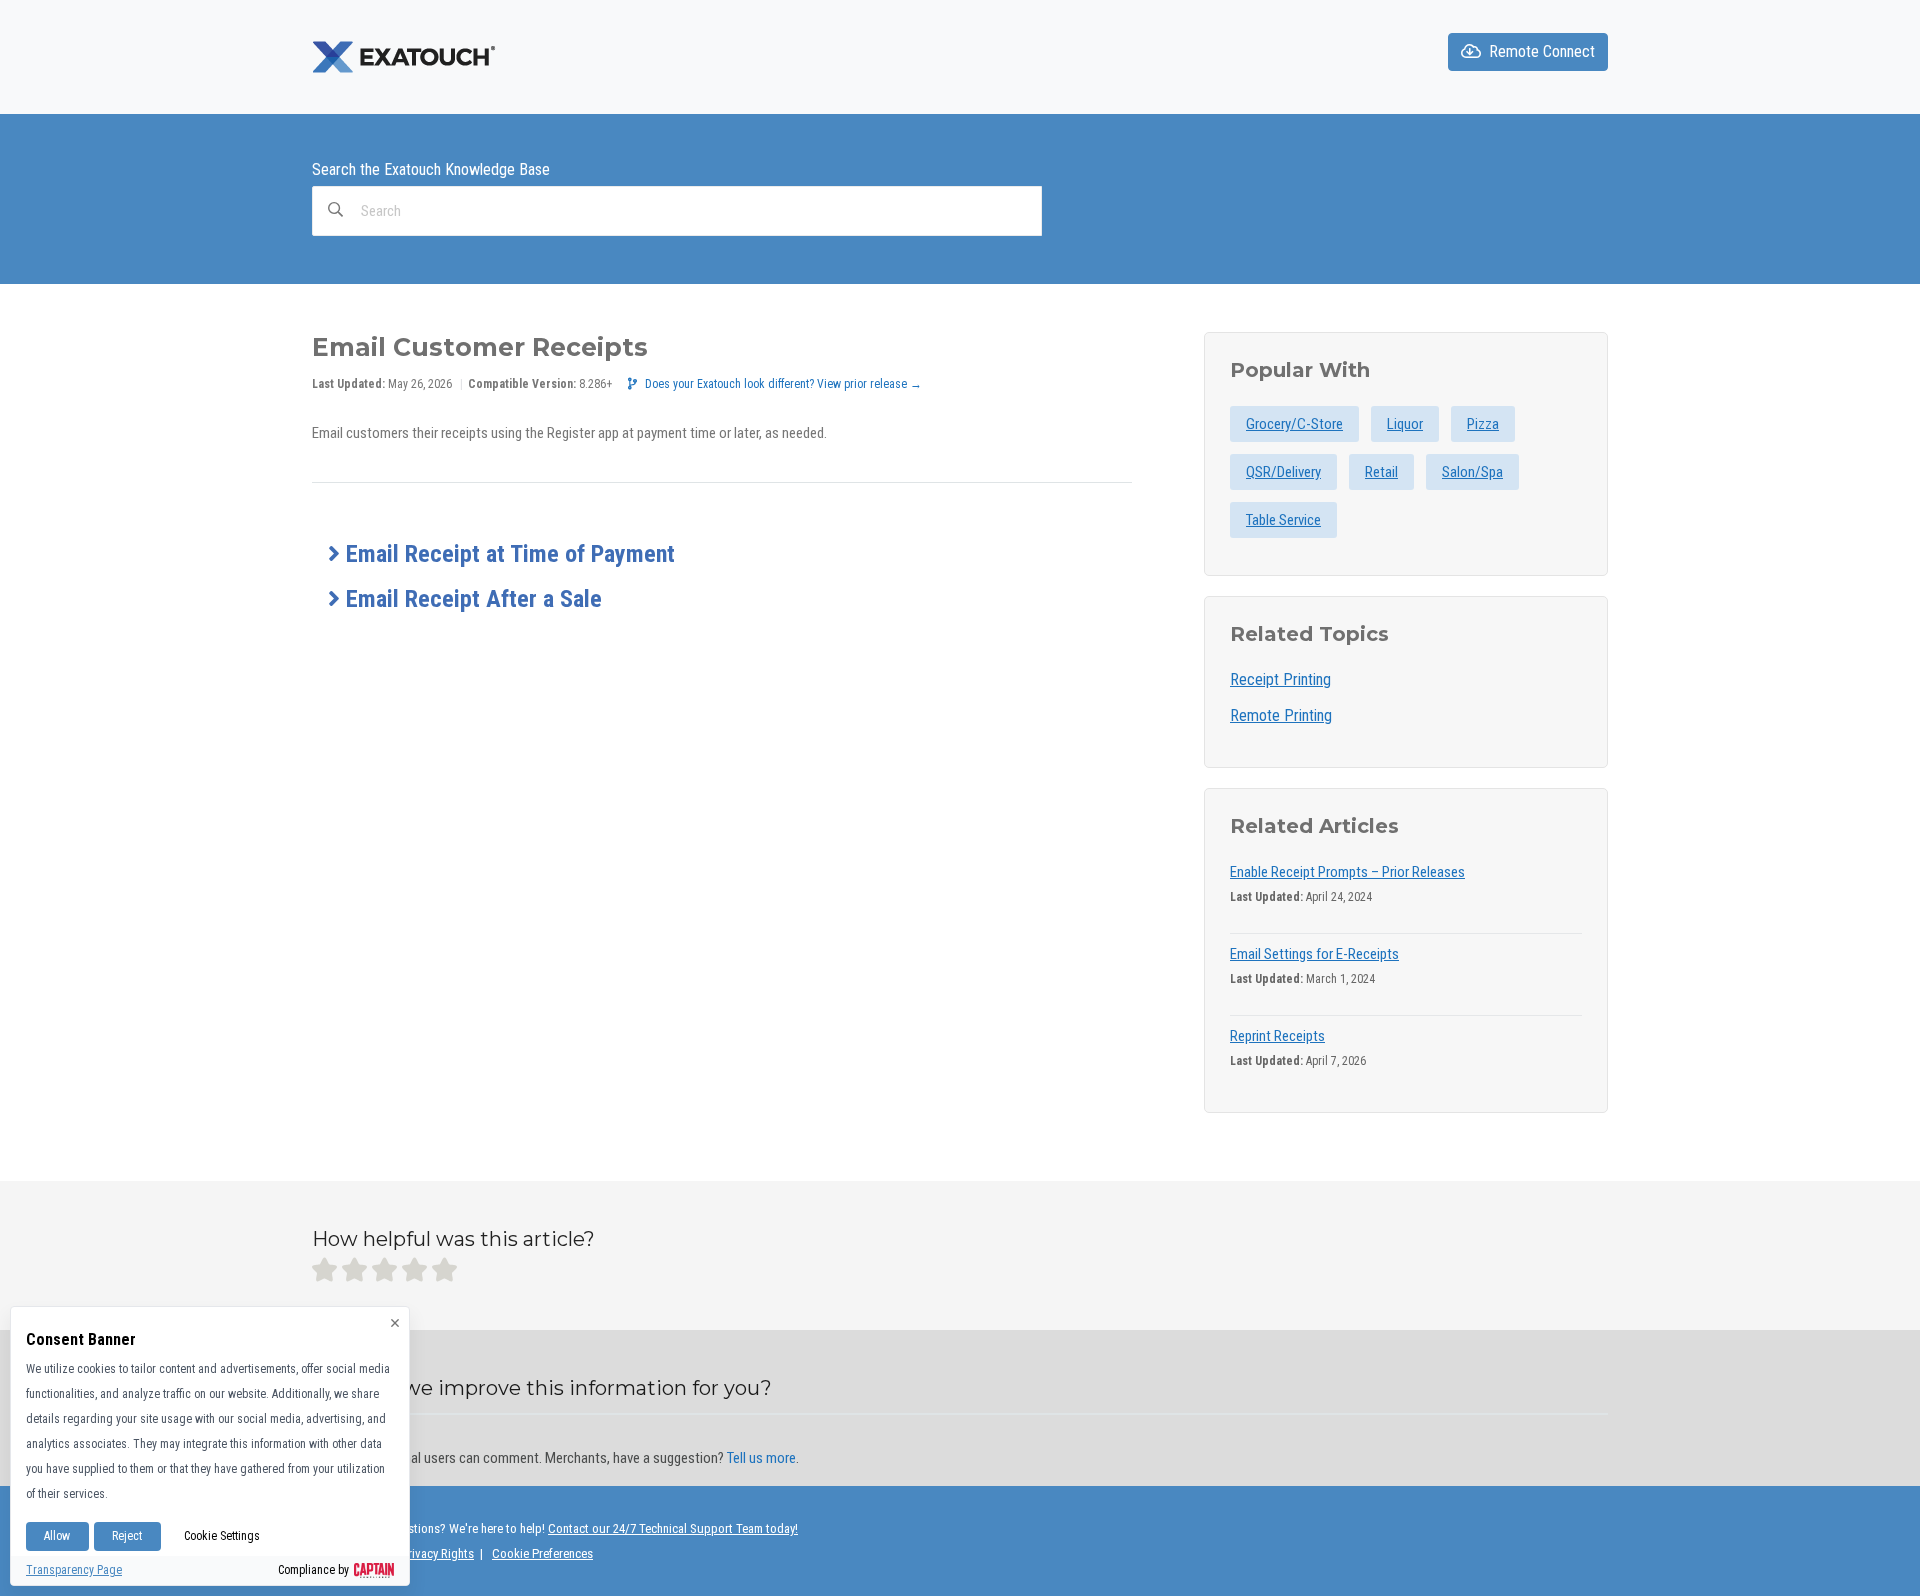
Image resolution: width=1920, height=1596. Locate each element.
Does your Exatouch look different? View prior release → (783, 384)
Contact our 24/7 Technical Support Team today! (673, 1528)
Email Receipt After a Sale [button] (471, 599)
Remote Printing (1281, 715)
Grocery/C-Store (1294, 424)
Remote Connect (1542, 51)
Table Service (1283, 520)
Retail (1381, 472)
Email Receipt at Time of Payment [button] (507, 554)
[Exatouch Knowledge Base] (406, 56)
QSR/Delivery (1283, 472)
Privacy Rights (437, 1553)
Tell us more (761, 1458)
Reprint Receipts (1277, 1036)
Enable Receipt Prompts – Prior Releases (1347, 872)
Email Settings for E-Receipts (1314, 954)
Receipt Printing (1280, 679)
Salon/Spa (1472, 472)
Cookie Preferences (542, 1553)
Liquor (1405, 424)
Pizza (1483, 424)
